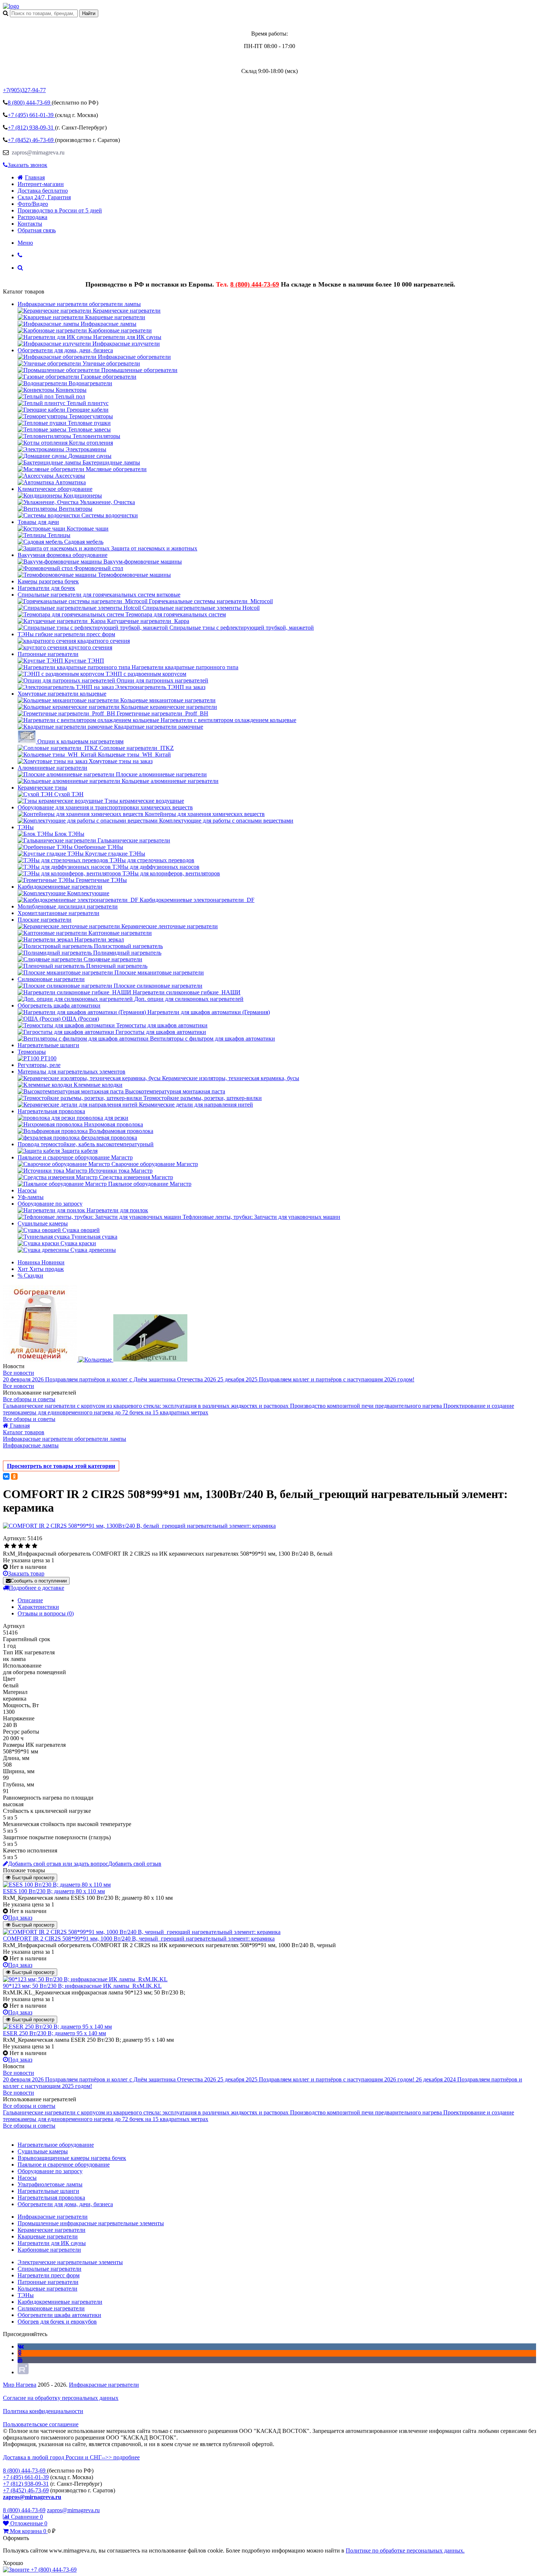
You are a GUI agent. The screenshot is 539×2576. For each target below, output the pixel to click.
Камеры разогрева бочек (48, 581)
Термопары (32, 1052)
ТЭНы (26, 827)
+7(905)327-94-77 (24, 90)
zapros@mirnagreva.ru (37, 152)
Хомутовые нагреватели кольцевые (62, 694)
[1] (7, 1546)
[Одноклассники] (14, 1476)
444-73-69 (30, 103)
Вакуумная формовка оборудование (63, 555)
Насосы (27, 1190)
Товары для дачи (38, 522)
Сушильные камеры (43, 1223)
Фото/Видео (33, 204)
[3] (21, 1546)
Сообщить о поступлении (39, 1581)
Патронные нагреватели (48, 654)
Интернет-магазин (41, 184)
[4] (28, 1546)
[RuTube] (23, 2372)
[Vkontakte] (21, 2347)
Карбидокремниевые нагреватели (60, 887)
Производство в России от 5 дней (60, 210)
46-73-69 (31, 140)
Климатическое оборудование (55, 489)
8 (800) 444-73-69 (255, 284)
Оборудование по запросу (50, 1204)
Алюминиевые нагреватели (52, 768)
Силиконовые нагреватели (51, 979)
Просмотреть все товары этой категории (61, 1466)
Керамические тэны (42, 788)
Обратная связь (37, 230)
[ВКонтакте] (6, 1476)
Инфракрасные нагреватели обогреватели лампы (79, 304)
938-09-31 (31, 127)
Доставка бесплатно (43, 191)
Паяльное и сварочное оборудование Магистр (75, 1157)
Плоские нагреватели (45, 920)
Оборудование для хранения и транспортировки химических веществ (105, 807)
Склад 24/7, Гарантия (44, 197)
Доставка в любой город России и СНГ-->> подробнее (71, 2457)
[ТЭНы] (11, 6)
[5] (35, 1546)
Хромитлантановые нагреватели (58, 913)
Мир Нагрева (20, 2385)
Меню (25, 243)
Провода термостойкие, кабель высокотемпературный (86, 1144)
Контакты (30, 224)
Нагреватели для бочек (46, 588)
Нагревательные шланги (48, 1045)
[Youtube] (20, 2360)
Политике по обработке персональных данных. (405, 2551)
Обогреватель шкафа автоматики (59, 1005)
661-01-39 (31, 115)
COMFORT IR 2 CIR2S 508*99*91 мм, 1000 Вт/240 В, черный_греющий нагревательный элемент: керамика (139, 1939)
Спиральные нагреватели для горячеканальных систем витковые (99, 595)
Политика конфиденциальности (43, 2411)
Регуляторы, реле (39, 1065)
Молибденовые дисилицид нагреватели (68, 906)
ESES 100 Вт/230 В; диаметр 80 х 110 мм (54, 1891)
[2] (14, 1546)
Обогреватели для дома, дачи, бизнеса (65, 350)
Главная (35, 177)
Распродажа (32, 217)
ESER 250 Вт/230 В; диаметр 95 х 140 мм (54, 2033)
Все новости (19, 1373)
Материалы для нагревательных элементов (71, 1072)
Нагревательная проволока (51, 1111)
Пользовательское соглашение (41, 2424)
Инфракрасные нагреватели (104, 2385)
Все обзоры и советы (29, 1399)
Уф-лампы (31, 1197)
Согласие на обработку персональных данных (61, 2398)
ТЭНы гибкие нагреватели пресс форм (66, 634)
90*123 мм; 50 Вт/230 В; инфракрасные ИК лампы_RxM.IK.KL (82, 1986)
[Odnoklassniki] (20, 2353)
